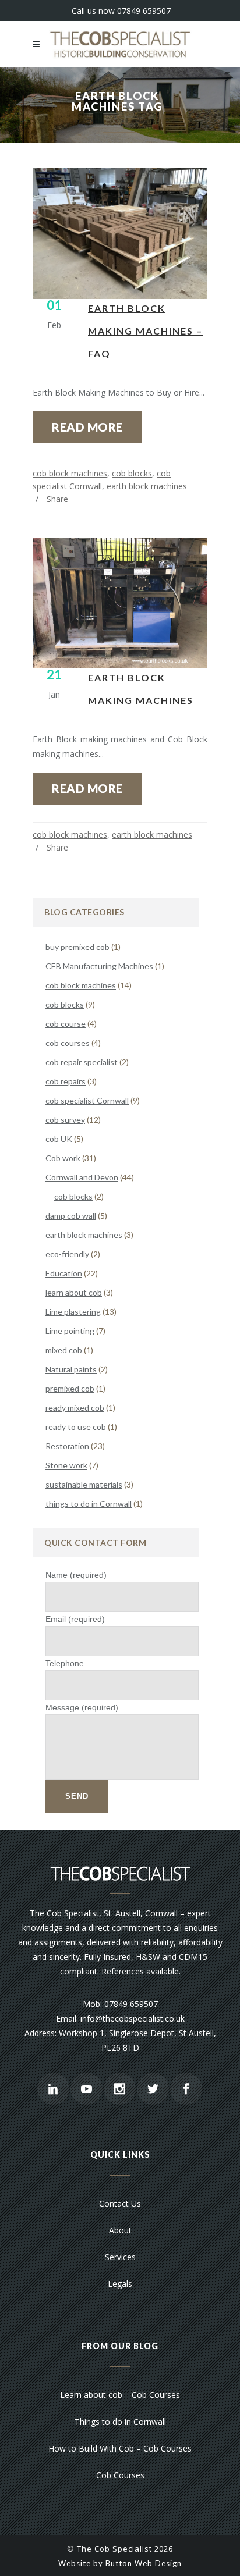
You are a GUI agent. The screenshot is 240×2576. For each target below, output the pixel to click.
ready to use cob (76, 1427)
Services (120, 2257)
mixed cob (64, 1350)
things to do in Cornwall (89, 1504)
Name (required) (76, 1575)
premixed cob (70, 1388)
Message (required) (82, 1707)
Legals (120, 2284)
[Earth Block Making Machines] (120, 603)
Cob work (63, 1158)
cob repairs (66, 1081)
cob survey (65, 1120)
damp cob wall (71, 1216)
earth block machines (147, 486)
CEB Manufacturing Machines (99, 966)
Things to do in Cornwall (120, 2422)
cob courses (68, 1043)
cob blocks (132, 473)
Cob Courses (120, 2475)
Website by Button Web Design (120, 2563)
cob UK (59, 1139)
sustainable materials (84, 1484)
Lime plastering (73, 1312)
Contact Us (120, 2203)
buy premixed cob (77, 947)
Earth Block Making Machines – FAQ (145, 331)
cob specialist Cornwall (87, 1100)
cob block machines (70, 473)
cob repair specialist (82, 1062)
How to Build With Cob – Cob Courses (120, 2448)
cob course (66, 1024)
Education (64, 1273)
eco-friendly (67, 1254)
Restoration (67, 1446)
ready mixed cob (75, 1408)
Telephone (65, 1663)
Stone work (66, 1465)
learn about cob (74, 1292)
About (120, 2230)
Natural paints (71, 1369)
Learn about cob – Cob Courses (120, 2395)
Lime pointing (70, 1331)
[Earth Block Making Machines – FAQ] (120, 234)
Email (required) (75, 1619)
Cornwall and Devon (82, 1177)
